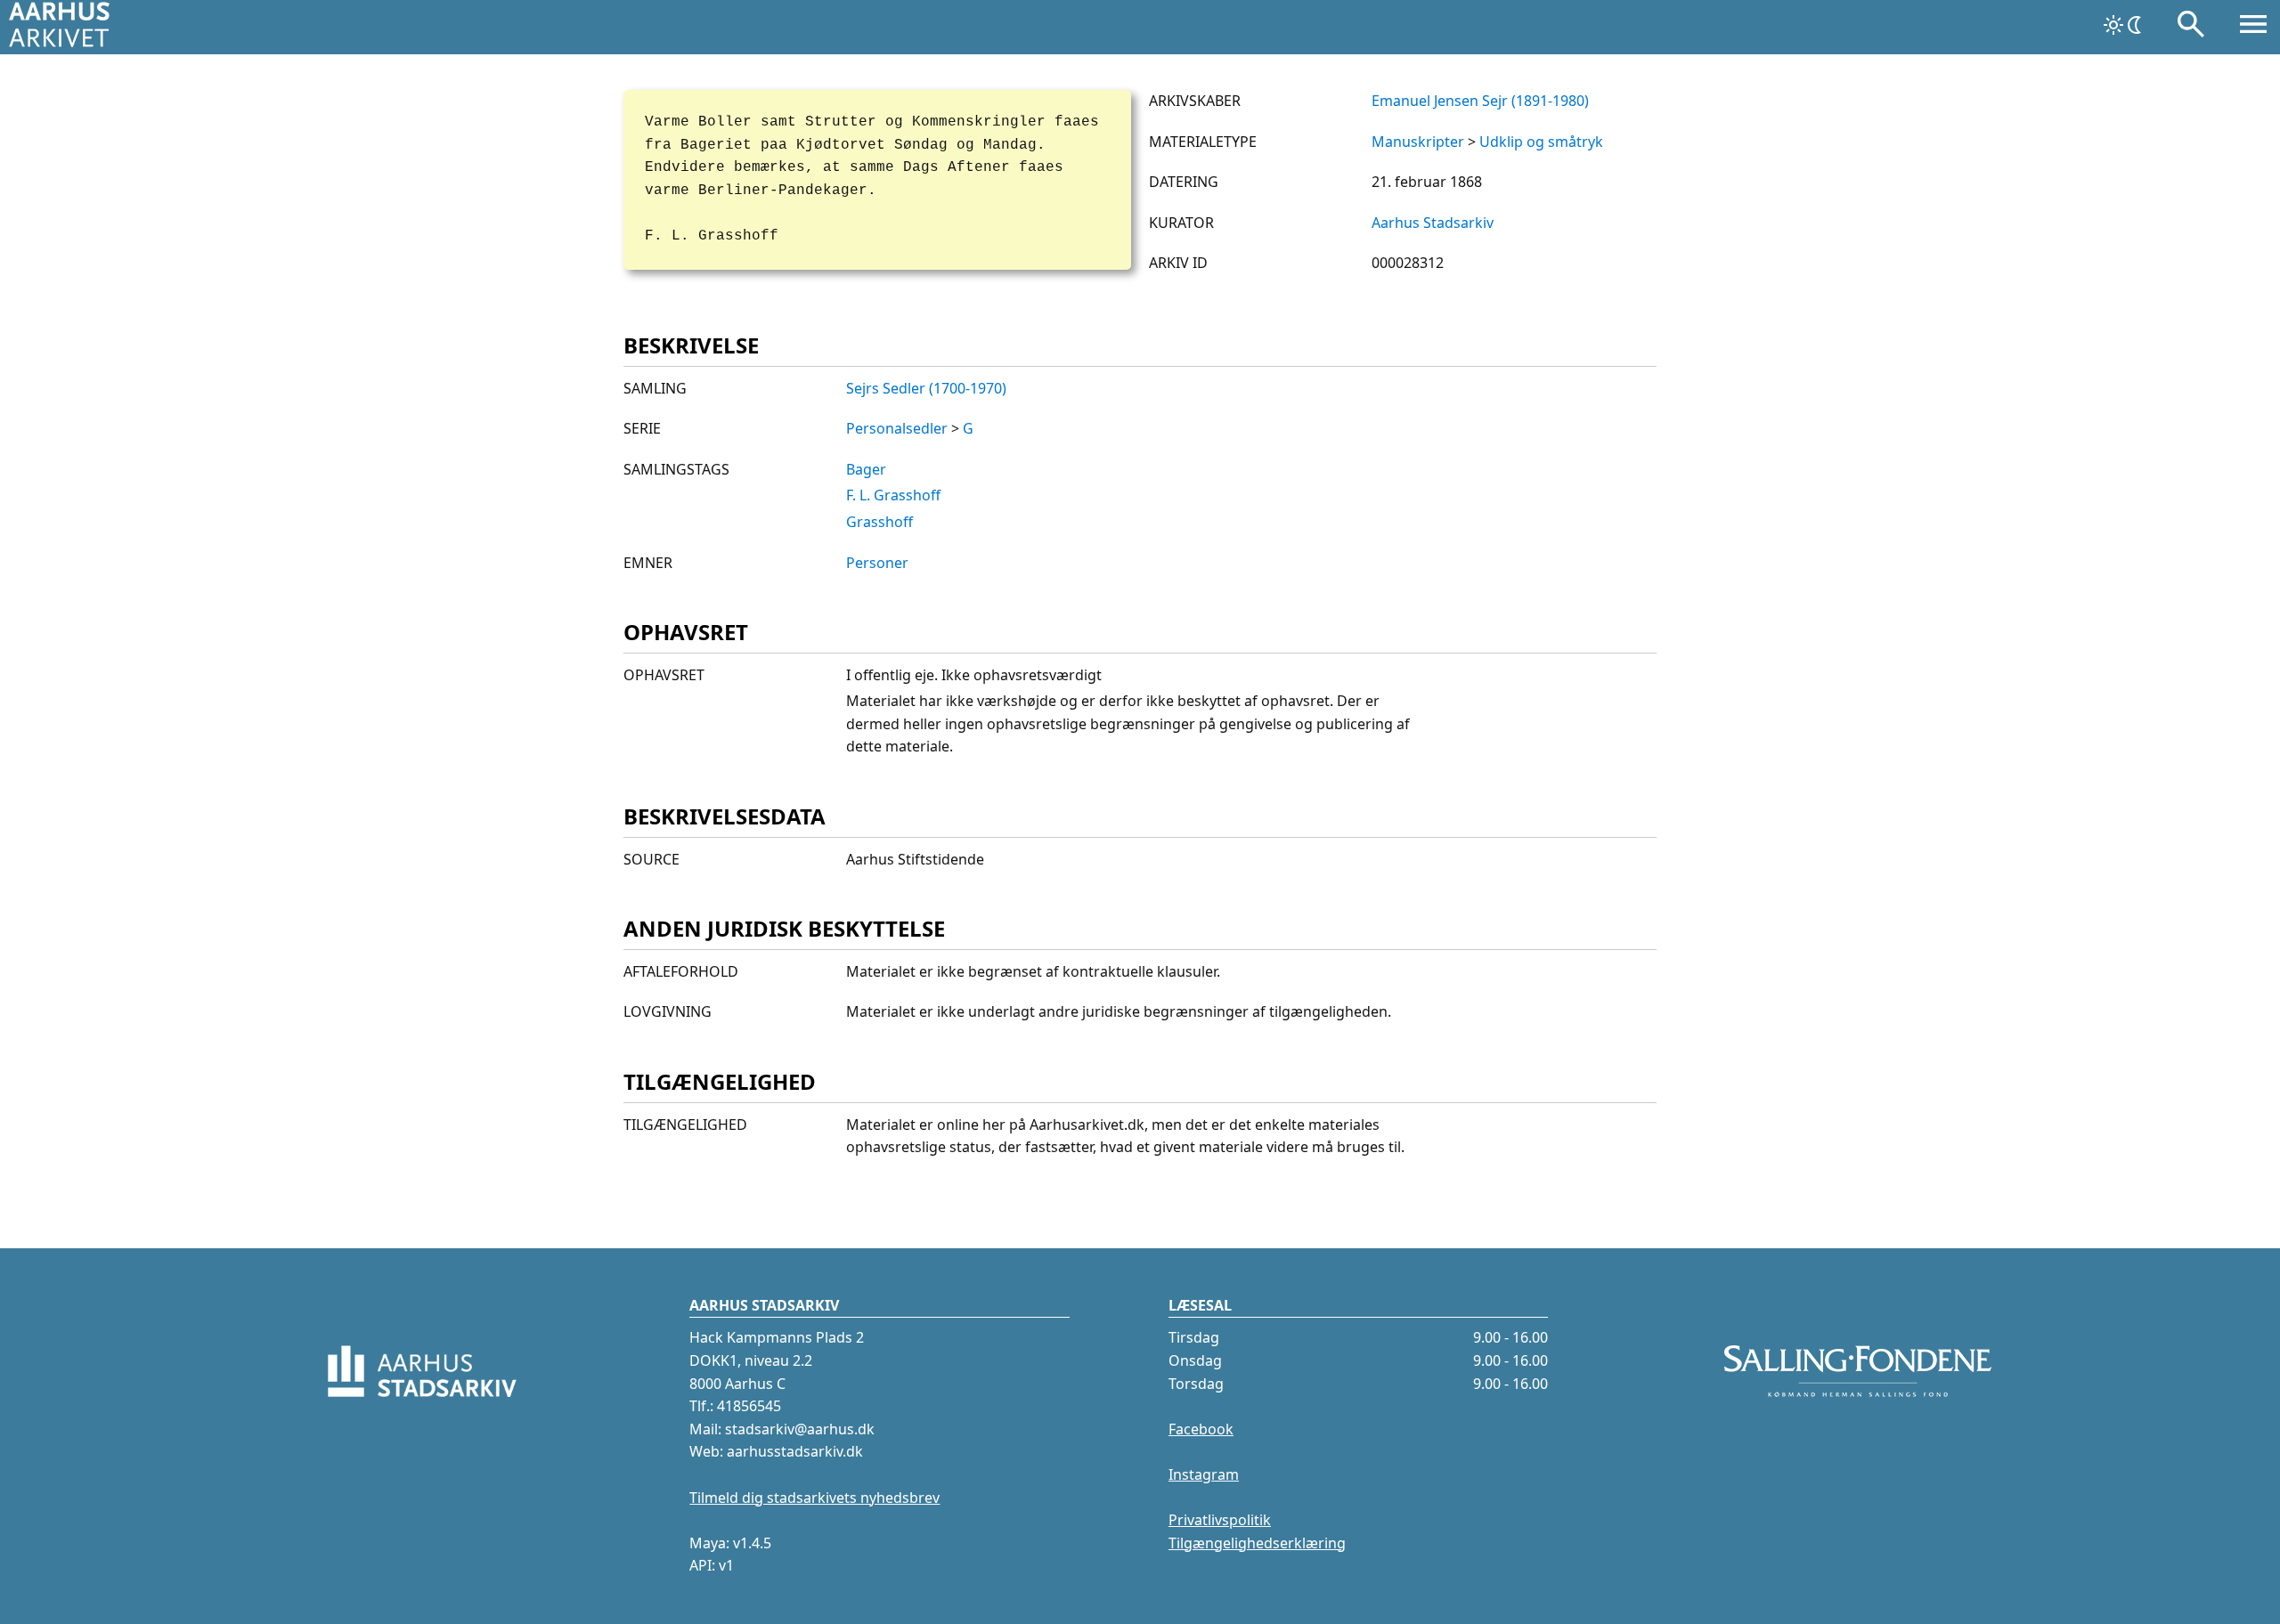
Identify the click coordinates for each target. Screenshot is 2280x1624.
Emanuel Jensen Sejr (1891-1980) (1480, 101)
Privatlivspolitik (1220, 1520)
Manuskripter (1418, 142)
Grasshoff (879, 522)
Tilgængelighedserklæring (1257, 1543)
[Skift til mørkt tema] (2124, 25)
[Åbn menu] (2253, 28)
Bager (866, 469)
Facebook (1201, 1429)
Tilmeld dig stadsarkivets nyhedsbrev (814, 1498)
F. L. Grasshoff (893, 495)
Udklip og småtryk (1541, 142)
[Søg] (2191, 28)
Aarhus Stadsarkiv (1433, 223)
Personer (877, 563)
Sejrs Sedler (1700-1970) (926, 388)
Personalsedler (897, 428)
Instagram (1204, 1474)
